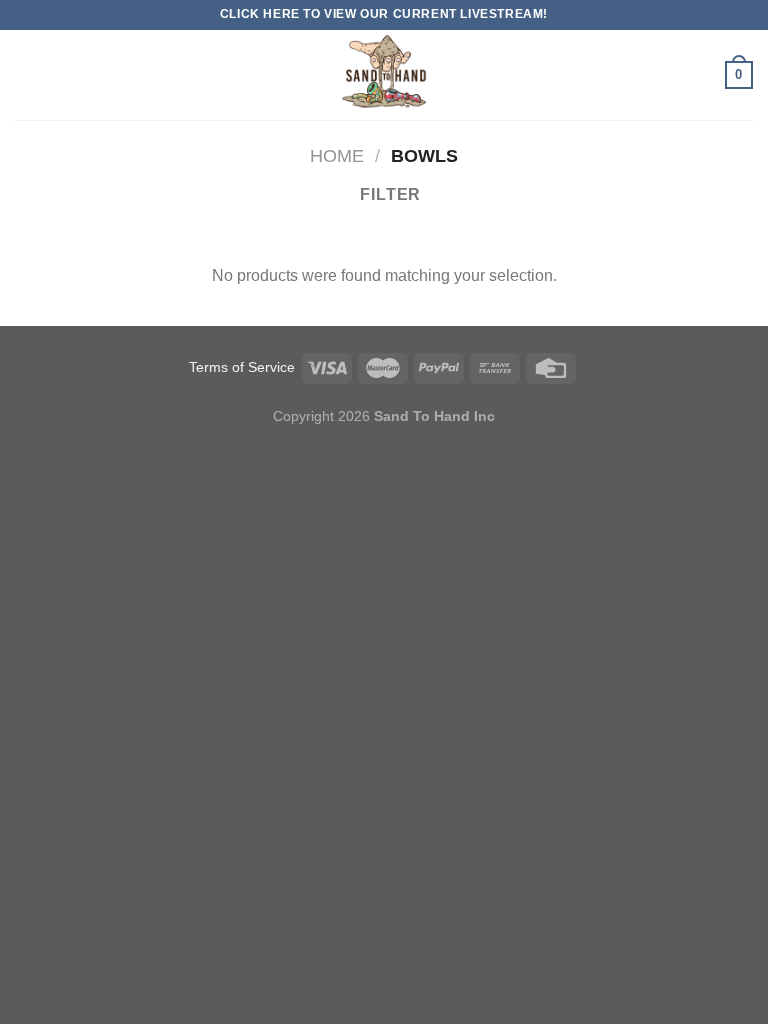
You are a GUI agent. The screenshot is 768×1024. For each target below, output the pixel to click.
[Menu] (27, 74)
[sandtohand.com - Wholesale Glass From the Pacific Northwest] (384, 75)
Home (337, 155)
